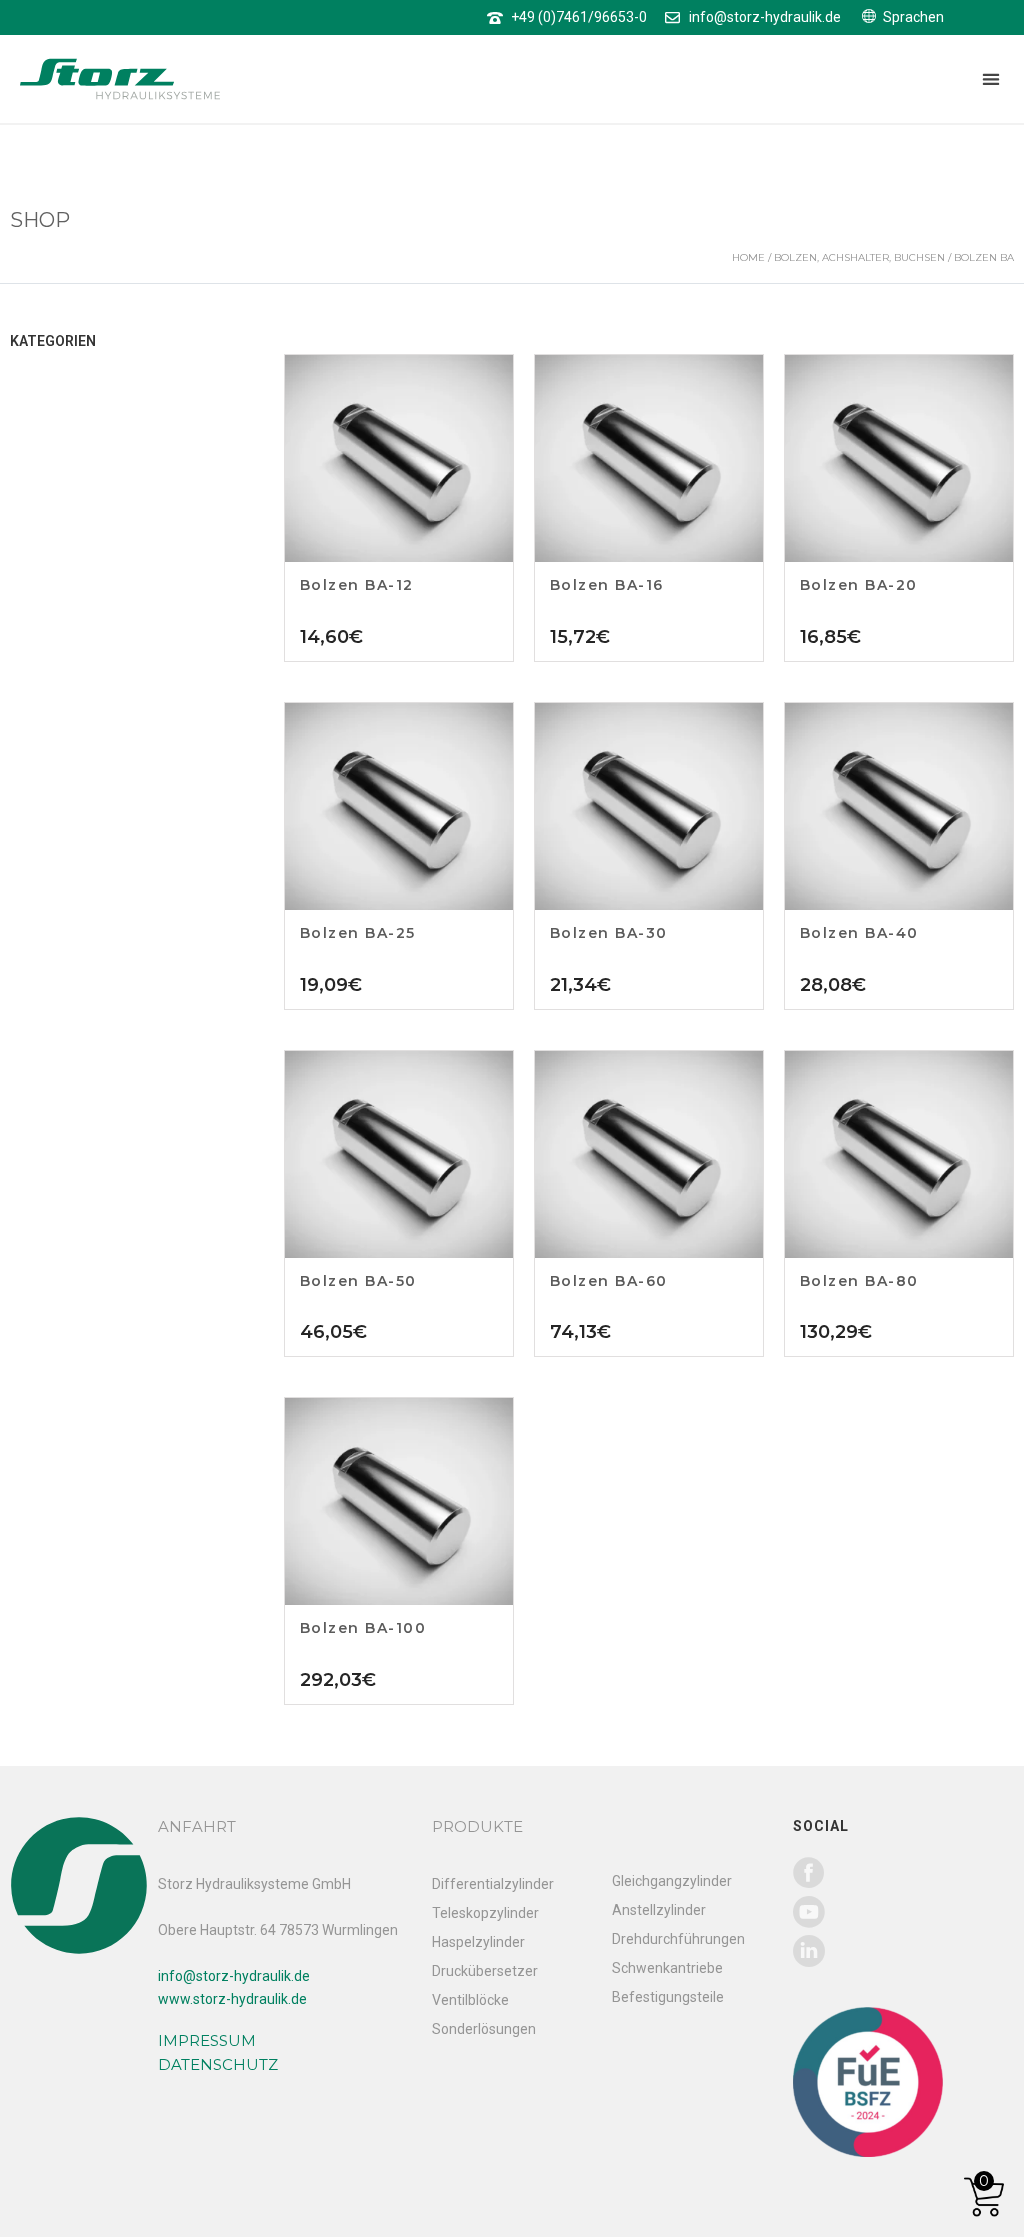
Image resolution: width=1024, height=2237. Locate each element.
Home (748, 257)
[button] (990, 79)
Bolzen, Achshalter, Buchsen (859, 257)
